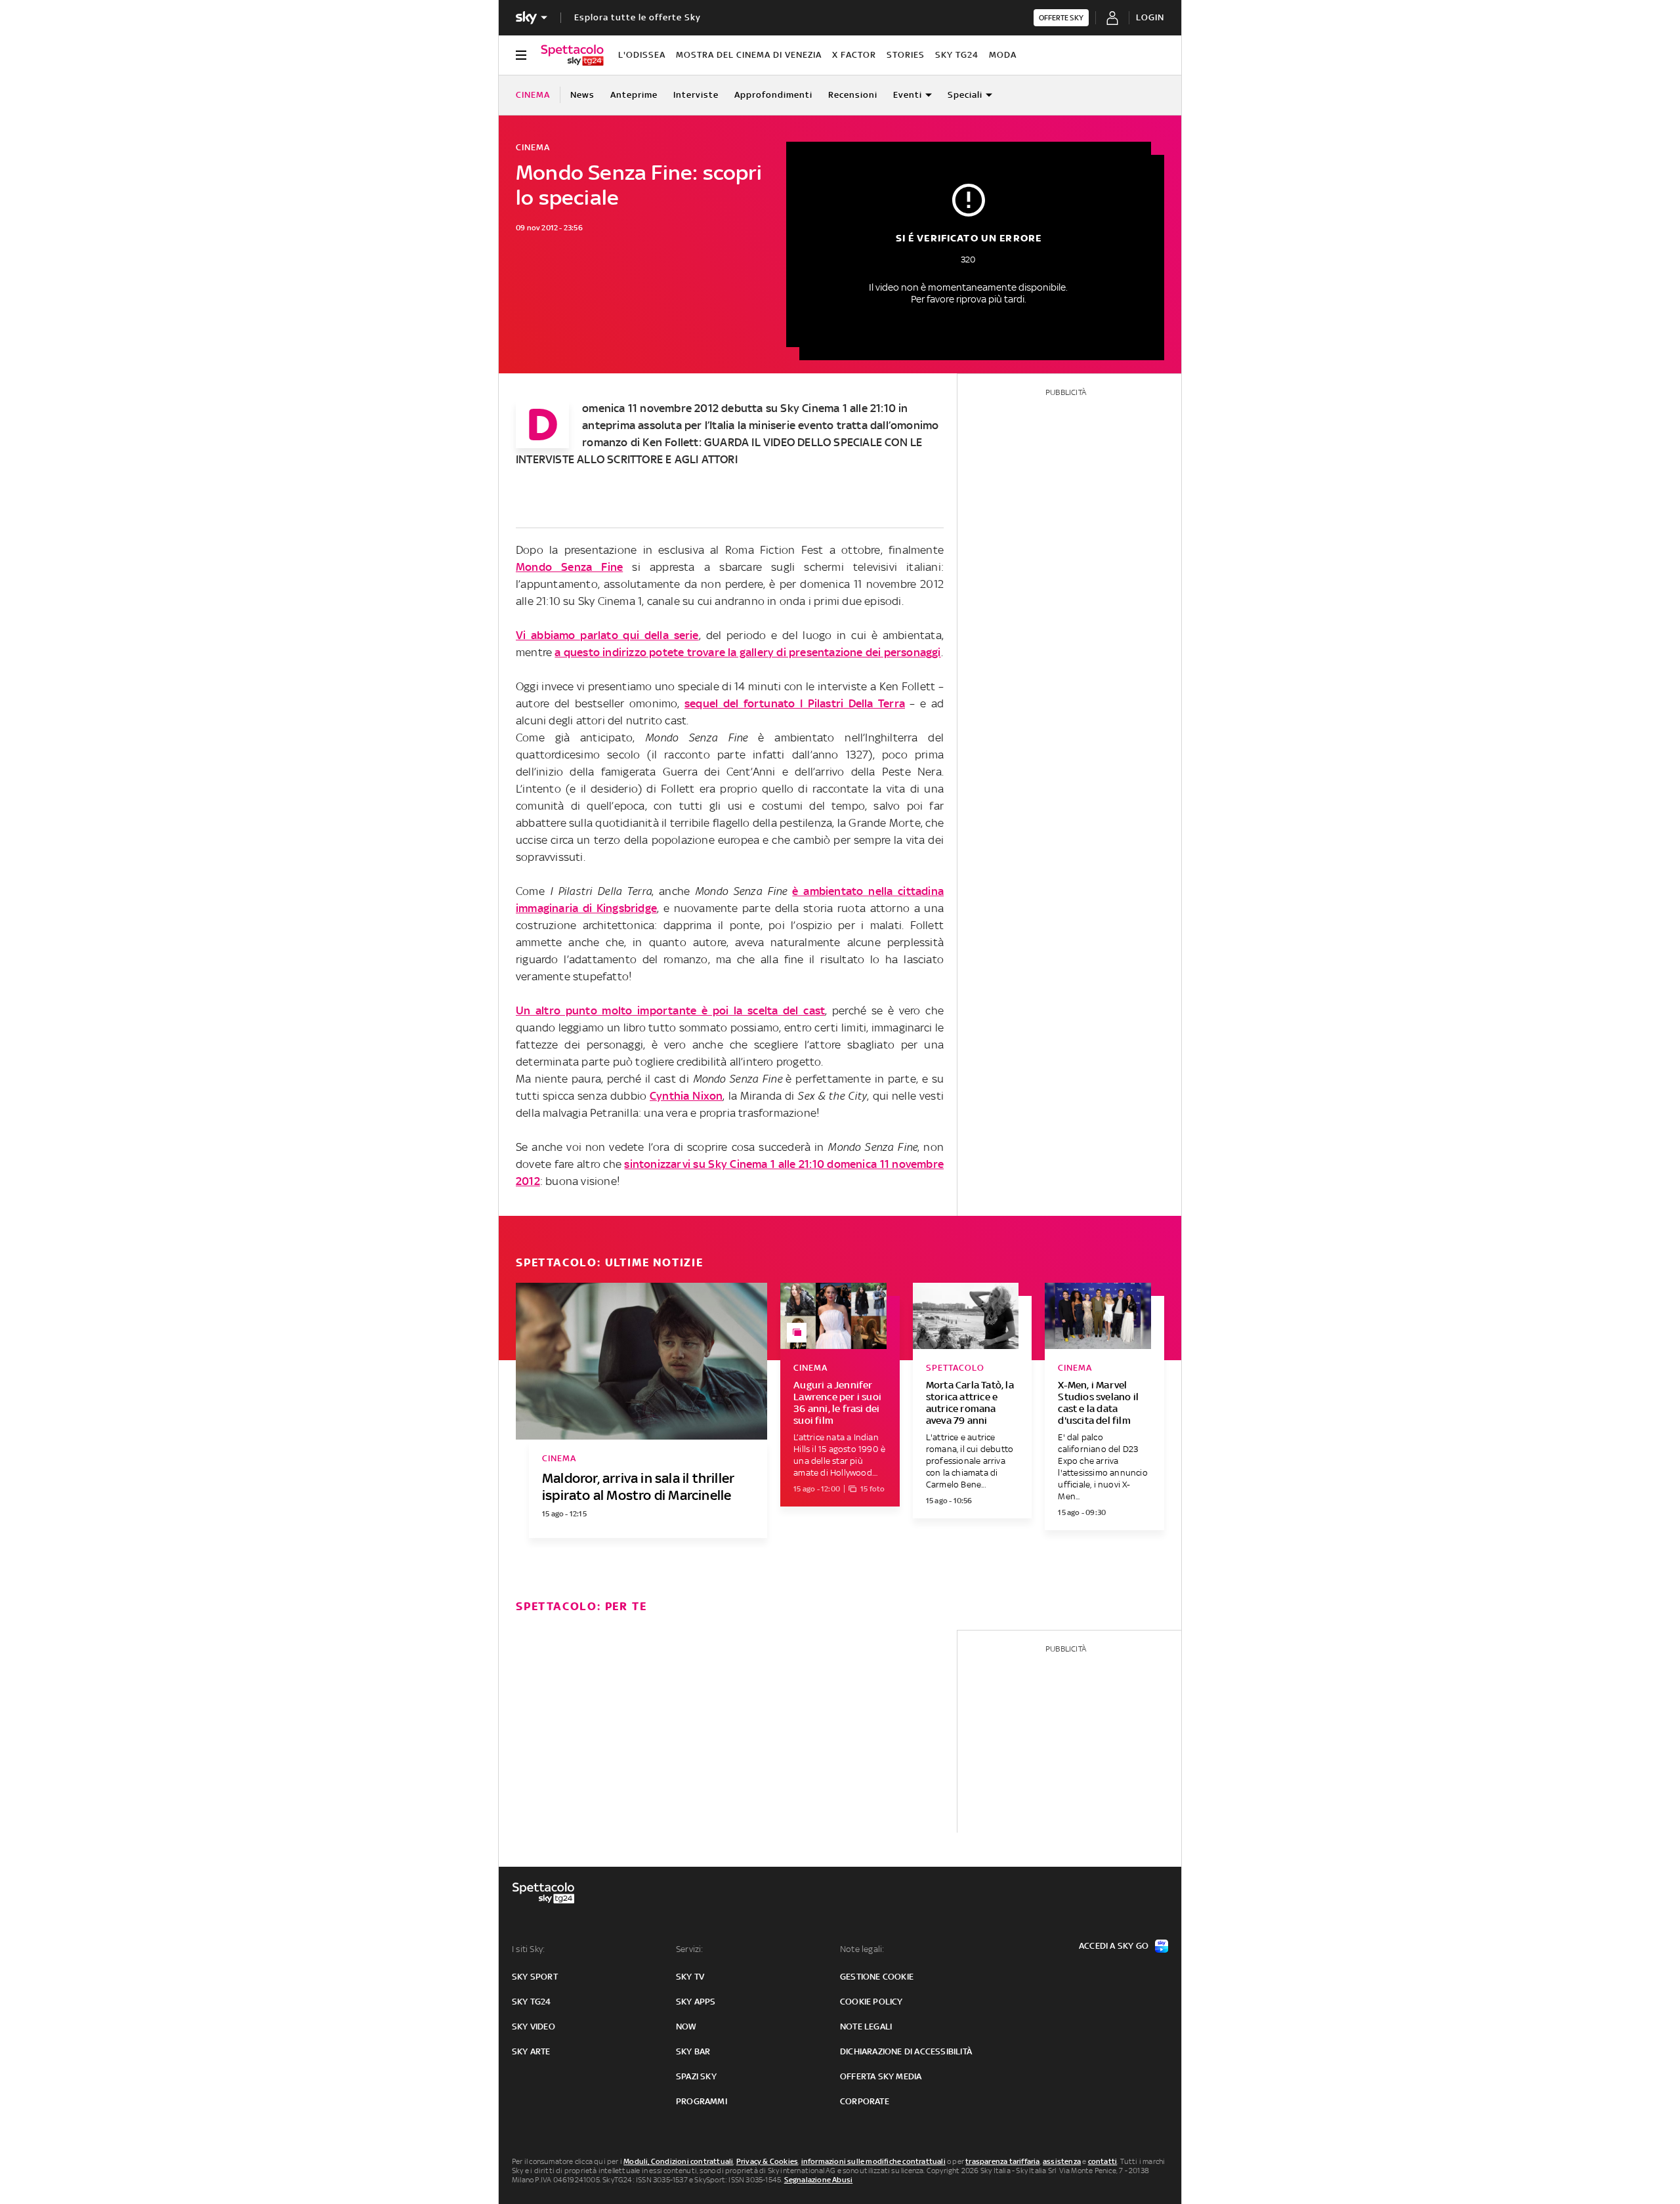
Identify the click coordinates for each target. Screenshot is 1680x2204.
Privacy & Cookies (767, 2161)
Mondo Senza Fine (569, 567)
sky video (534, 2027)
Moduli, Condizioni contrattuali (678, 2161)
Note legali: (862, 1949)
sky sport (535, 1977)
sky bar (693, 2051)
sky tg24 (532, 2002)
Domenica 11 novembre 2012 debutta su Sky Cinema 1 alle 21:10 (739, 408)
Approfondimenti (773, 95)
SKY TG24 (957, 55)
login (1150, 17)
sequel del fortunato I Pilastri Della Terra (795, 703)
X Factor (854, 55)
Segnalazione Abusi (819, 2180)
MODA (1003, 55)
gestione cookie (877, 1977)
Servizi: (690, 1949)
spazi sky (696, 2076)
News (582, 95)
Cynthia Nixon (686, 1096)
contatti (1103, 2161)
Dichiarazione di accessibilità (906, 2051)
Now (686, 2027)
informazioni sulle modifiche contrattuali (873, 2161)
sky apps (696, 2002)
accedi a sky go (1114, 1946)
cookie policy (871, 2002)
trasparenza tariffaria (1002, 2161)
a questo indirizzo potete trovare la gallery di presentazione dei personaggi (747, 652)
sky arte (531, 2051)
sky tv (690, 1977)
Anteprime (634, 95)
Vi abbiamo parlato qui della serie (607, 635)
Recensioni (853, 95)
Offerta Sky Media (881, 2076)
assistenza (1062, 2161)
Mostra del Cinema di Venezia (749, 55)
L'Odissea (642, 55)
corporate (865, 2101)
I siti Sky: (528, 1949)
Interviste (696, 95)
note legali (866, 2027)
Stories (906, 55)
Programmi (702, 2101)
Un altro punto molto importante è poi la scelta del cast (670, 1010)
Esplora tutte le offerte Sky (638, 17)
